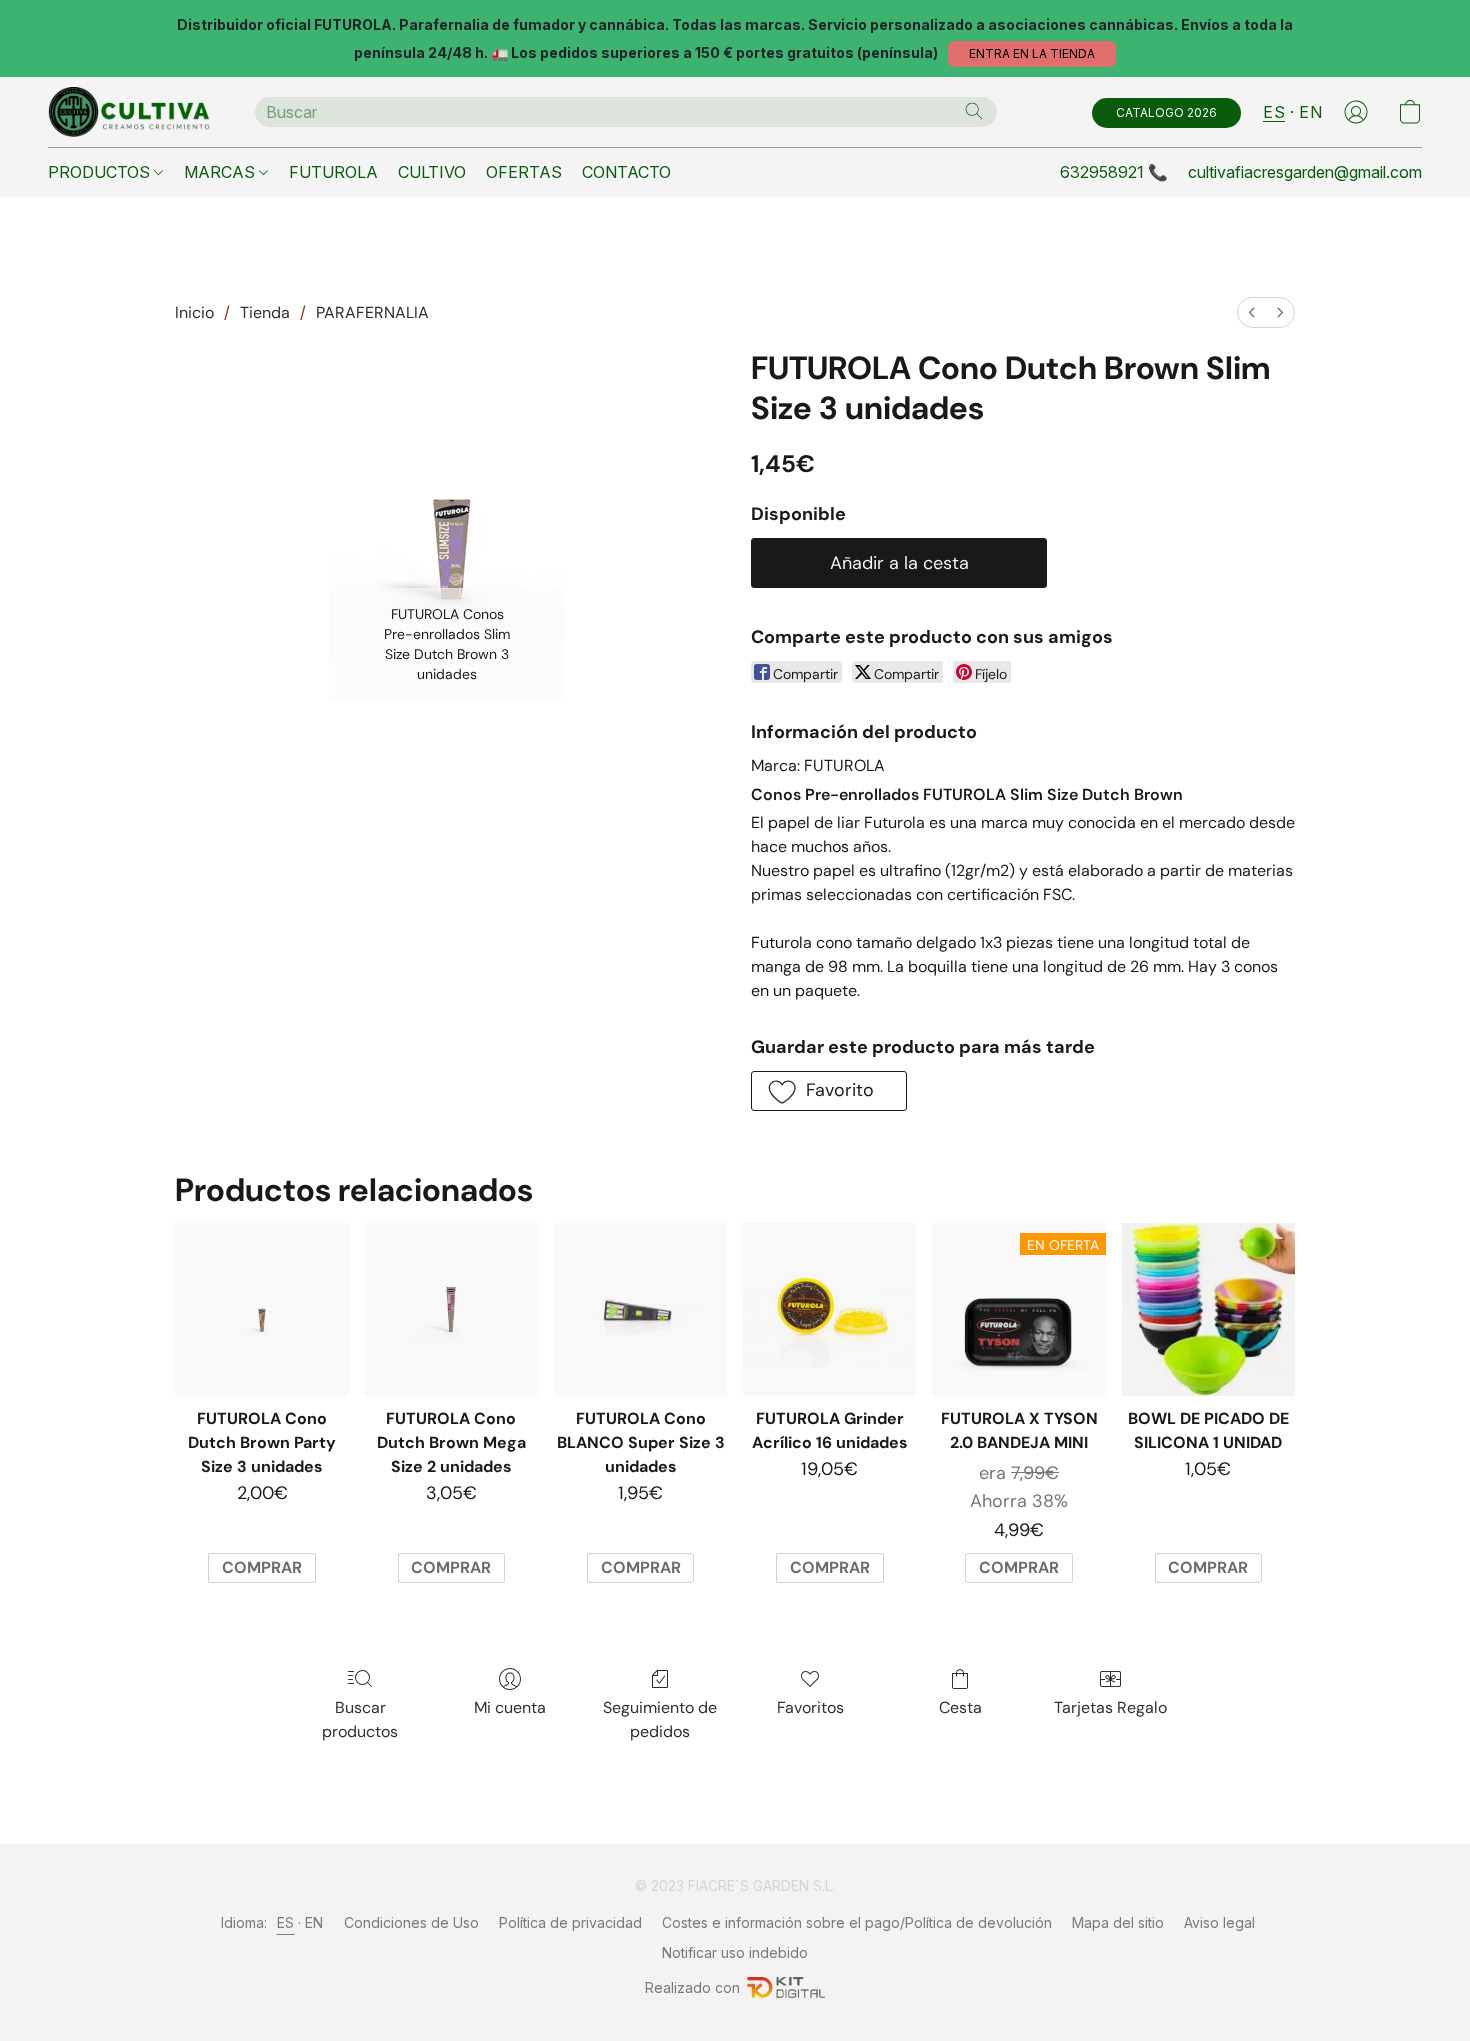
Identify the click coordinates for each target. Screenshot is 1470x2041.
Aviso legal (1219, 1922)
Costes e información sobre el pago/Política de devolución (857, 1922)
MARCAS (221, 172)
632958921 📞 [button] (1114, 172)
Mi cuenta (510, 1707)
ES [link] (286, 1922)
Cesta (960, 1707)
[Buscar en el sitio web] (974, 111)
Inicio (194, 312)
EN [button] (1310, 112)
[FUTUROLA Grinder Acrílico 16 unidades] (829, 1309)
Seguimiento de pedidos (660, 1719)
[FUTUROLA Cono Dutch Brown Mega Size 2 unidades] (451, 1309)
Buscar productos (360, 1719)
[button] (1032, 54)
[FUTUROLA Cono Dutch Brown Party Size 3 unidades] (261, 1309)
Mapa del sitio (1118, 1922)
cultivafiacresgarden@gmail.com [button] (1305, 172)
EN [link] (314, 1922)
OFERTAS (524, 172)
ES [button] (1274, 112)
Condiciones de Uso (411, 1922)
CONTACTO (626, 172)
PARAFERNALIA (372, 312)
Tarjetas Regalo (1110, 1707)
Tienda (265, 312)
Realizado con (692, 1987)
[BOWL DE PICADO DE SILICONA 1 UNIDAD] (1208, 1309)
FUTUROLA (333, 172)
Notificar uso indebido (735, 1952)
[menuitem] (1252, 312)
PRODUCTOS (101, 172)
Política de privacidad (570, 1922)
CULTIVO (432, 172)
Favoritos (810, 1707)
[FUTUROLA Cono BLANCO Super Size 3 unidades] (640, 1309)
